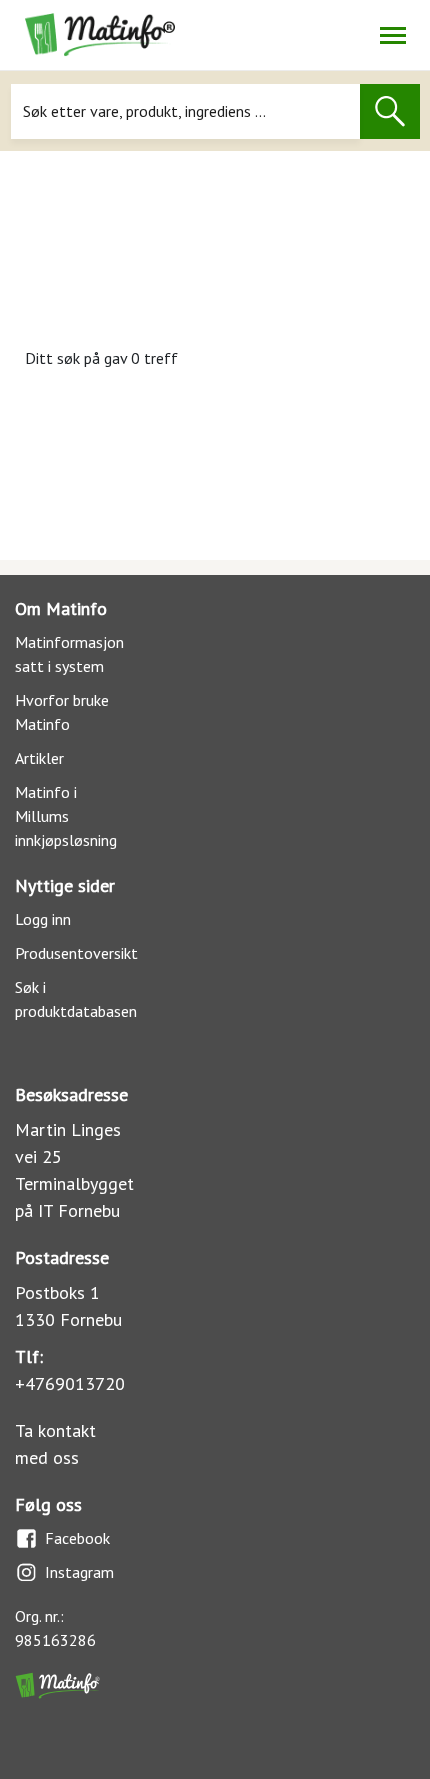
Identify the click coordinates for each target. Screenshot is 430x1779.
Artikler (39, 758)
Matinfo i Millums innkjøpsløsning (66, 816)
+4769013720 (70, 1383)
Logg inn (43, 919)
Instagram (79, 1572)
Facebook (77, 1538)
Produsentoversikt (76, 953)
